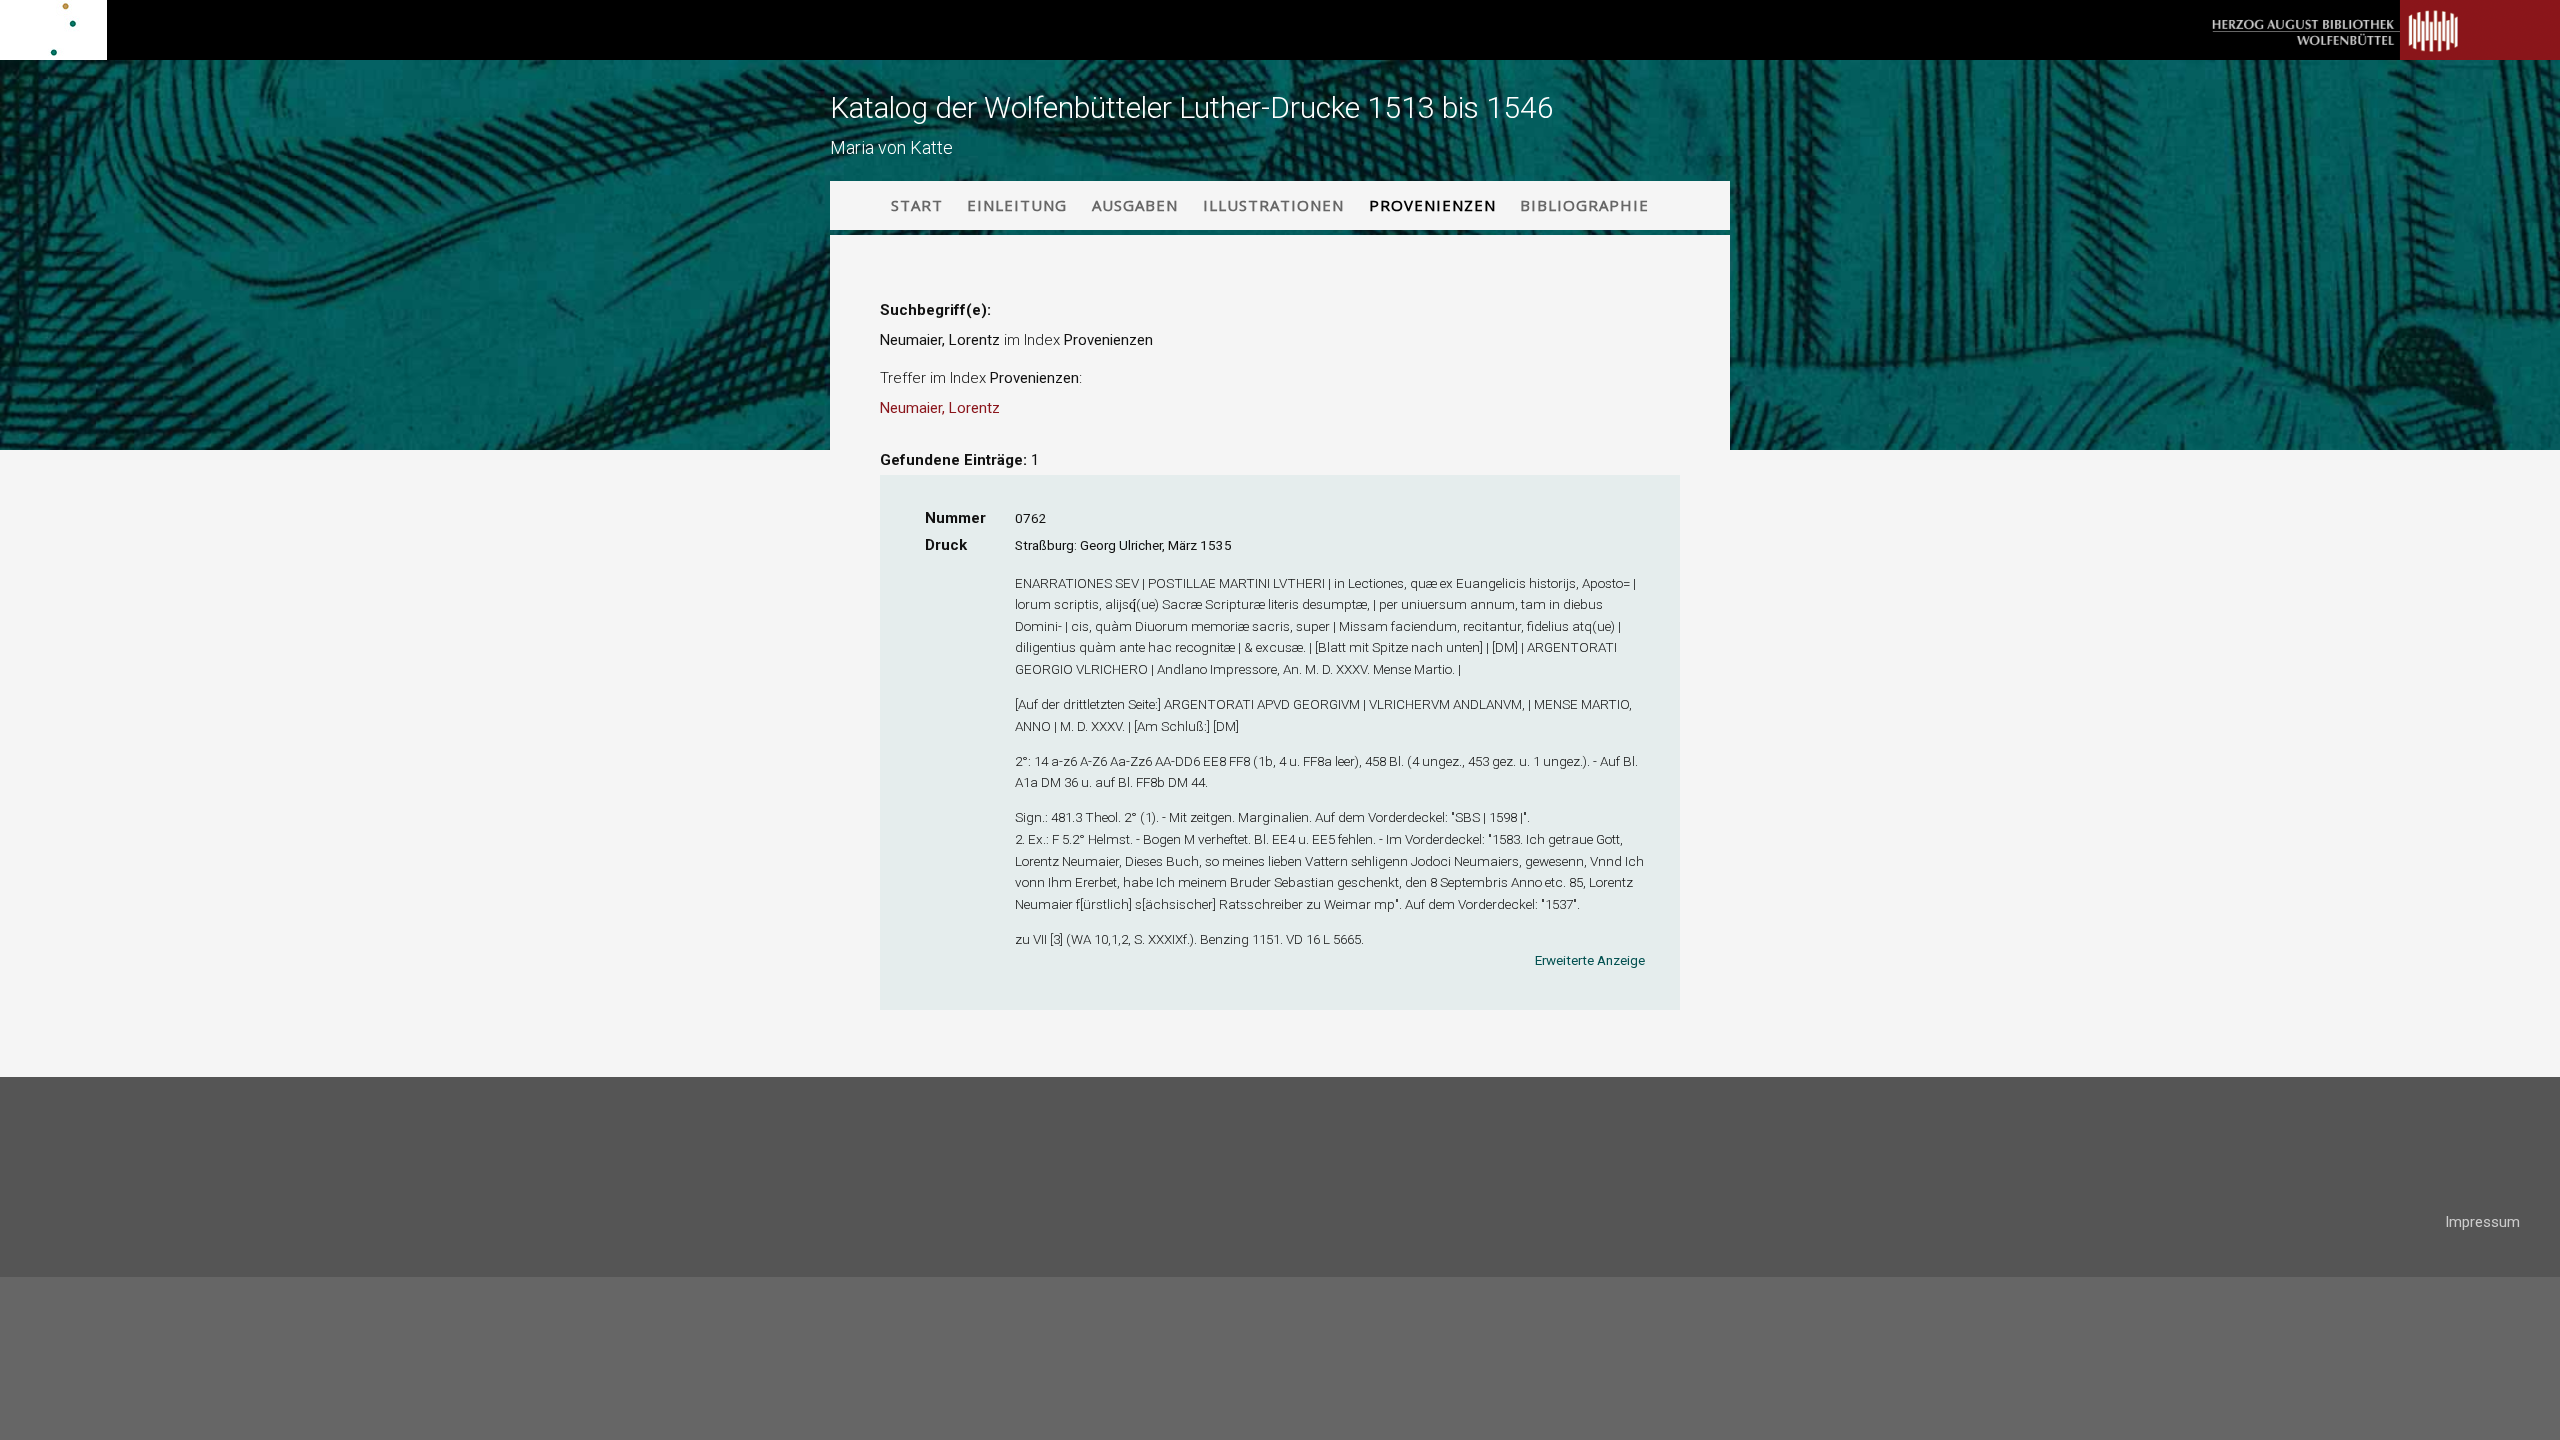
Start (917, 205)
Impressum (2482, 1222)
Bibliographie (1584, 205)
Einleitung (1017, 205)
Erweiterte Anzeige (1590, 960)
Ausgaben (1135, 205)
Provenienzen (1432, 205)
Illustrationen (1273, 205)
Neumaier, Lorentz (940, 408)
